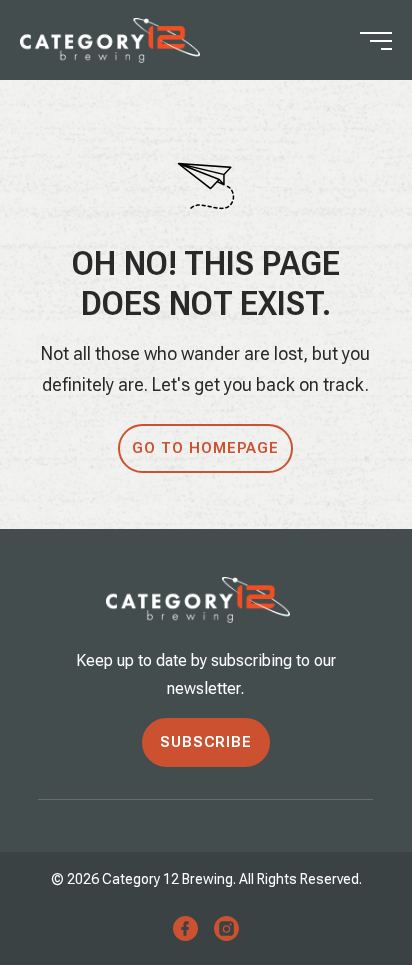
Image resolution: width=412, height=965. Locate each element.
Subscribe (206, 742)
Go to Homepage (205, 448)
